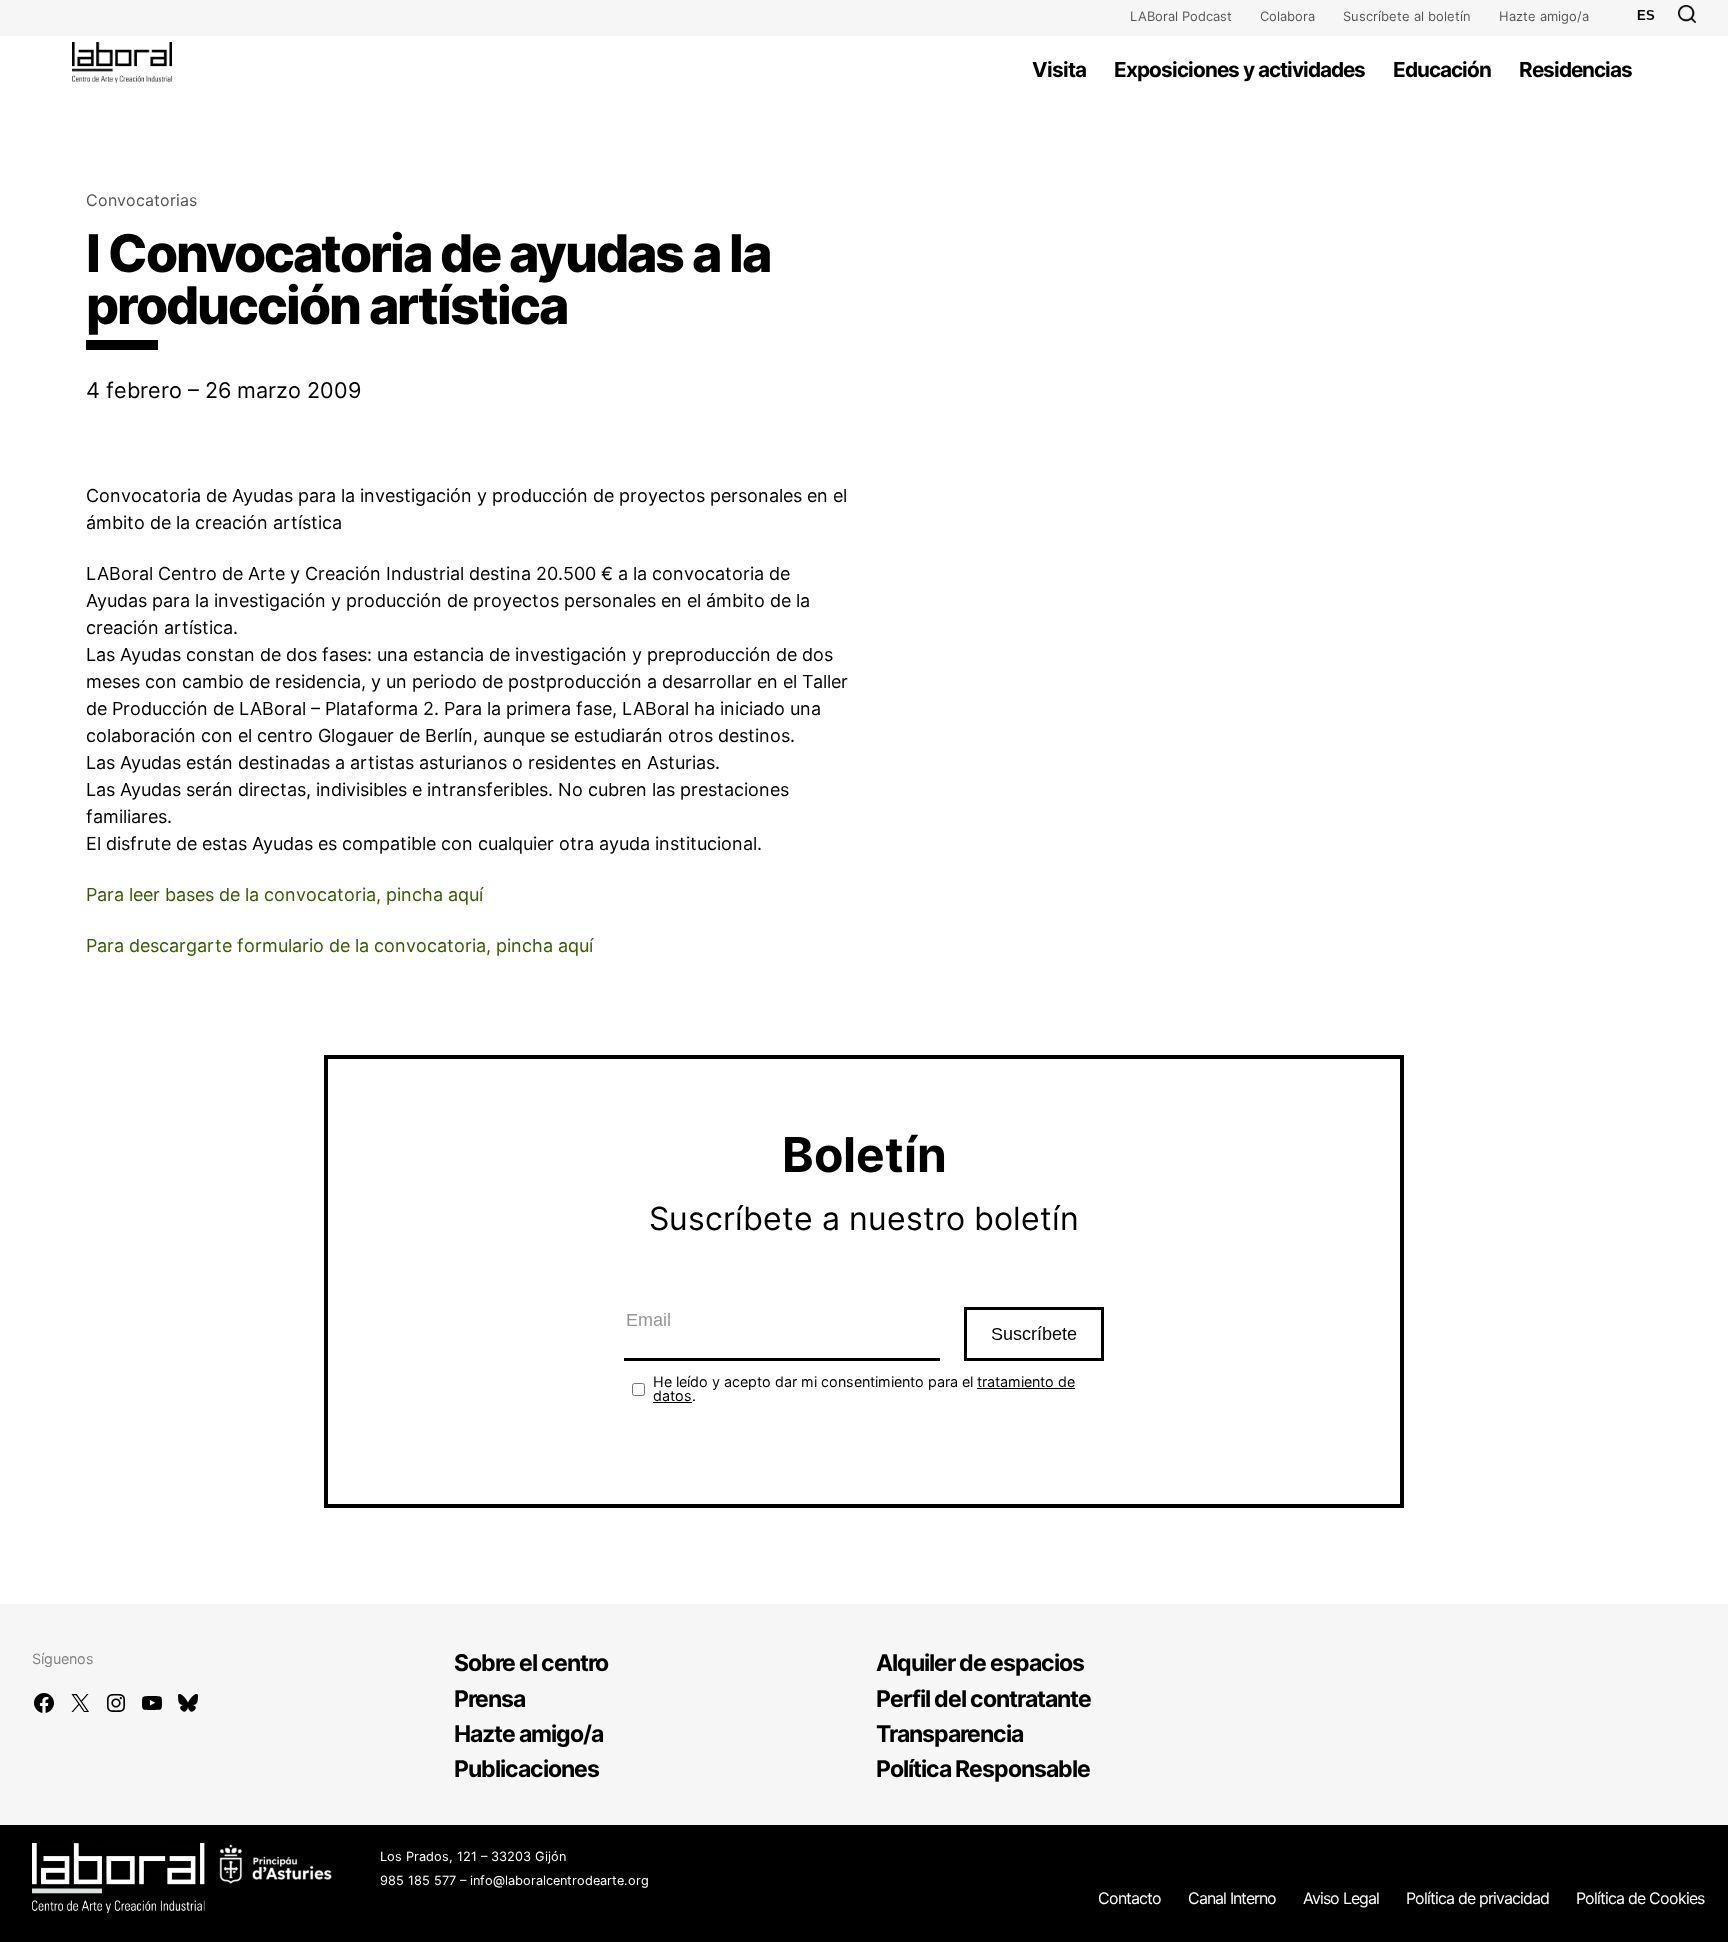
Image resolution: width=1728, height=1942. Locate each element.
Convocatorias (141, 200)
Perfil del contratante (983, 1699)
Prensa (489, 1699)
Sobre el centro (531, 1663)
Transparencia (949, 1734)
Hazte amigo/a (1544, 16)
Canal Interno (1232, 1898)
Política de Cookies (1640, 1898)
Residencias (1575, 69)
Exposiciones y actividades (1239, 69)
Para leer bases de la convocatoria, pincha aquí (284, 894)
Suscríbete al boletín (1407, 16)
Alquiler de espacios (980, 1663)
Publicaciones (526, 1769)
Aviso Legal (1341, 1898)
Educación (1442, 69)
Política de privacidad (1477, 1898)
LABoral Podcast (1181, 16)
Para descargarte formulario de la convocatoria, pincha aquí (339, 945)
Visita (1059, 69)
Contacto (1129, 1898)
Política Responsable (983, 1769)
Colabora (1287, 16)
